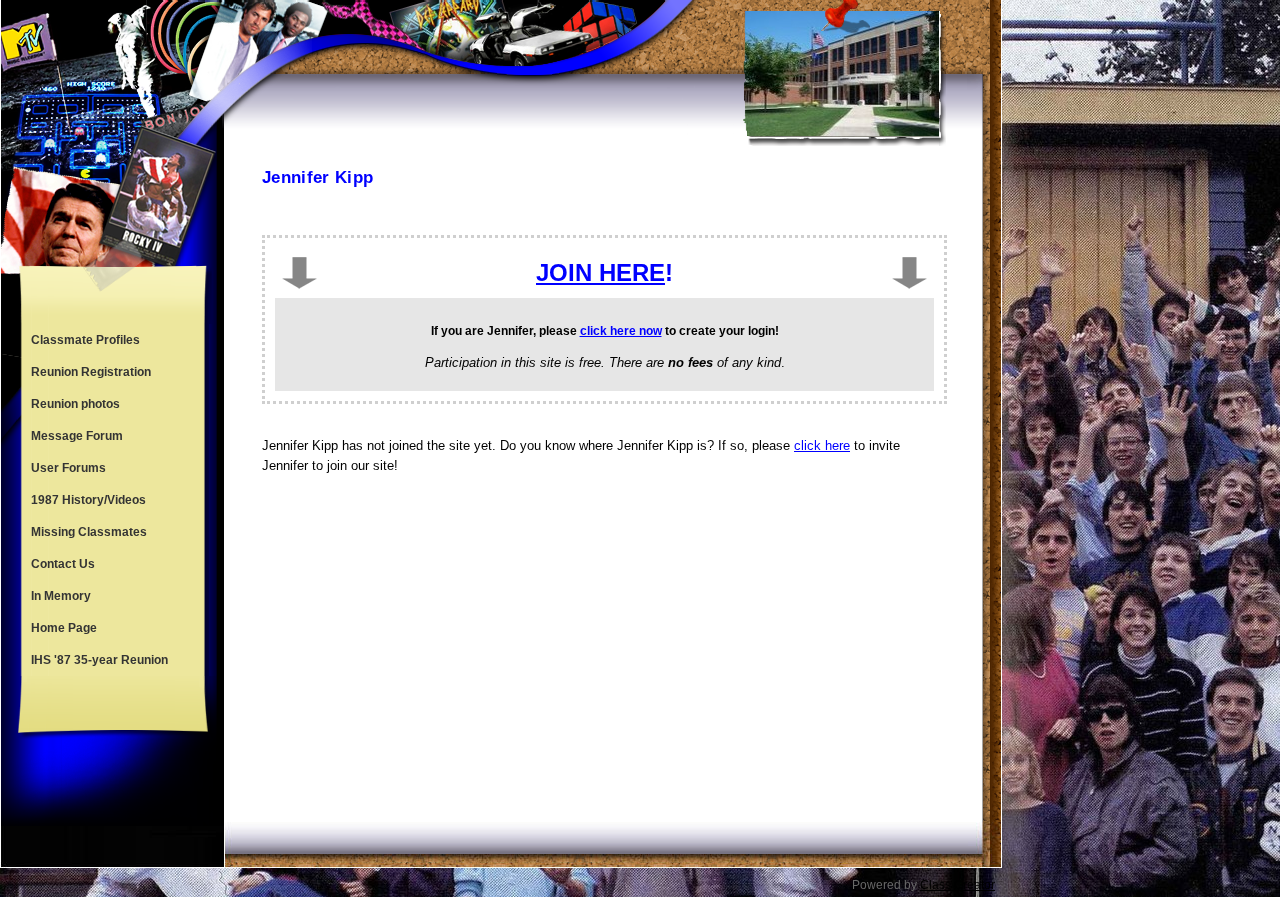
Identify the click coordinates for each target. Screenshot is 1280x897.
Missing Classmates (89, 532)
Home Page (64, 628)
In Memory (61, 596)
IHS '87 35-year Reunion (99, 660)
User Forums (68, 468)
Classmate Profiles (85, 340)
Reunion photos (75, 404)
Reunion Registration (91, 372)
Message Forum (77, 436)
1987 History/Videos (88, 500)
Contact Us (63, 564)
